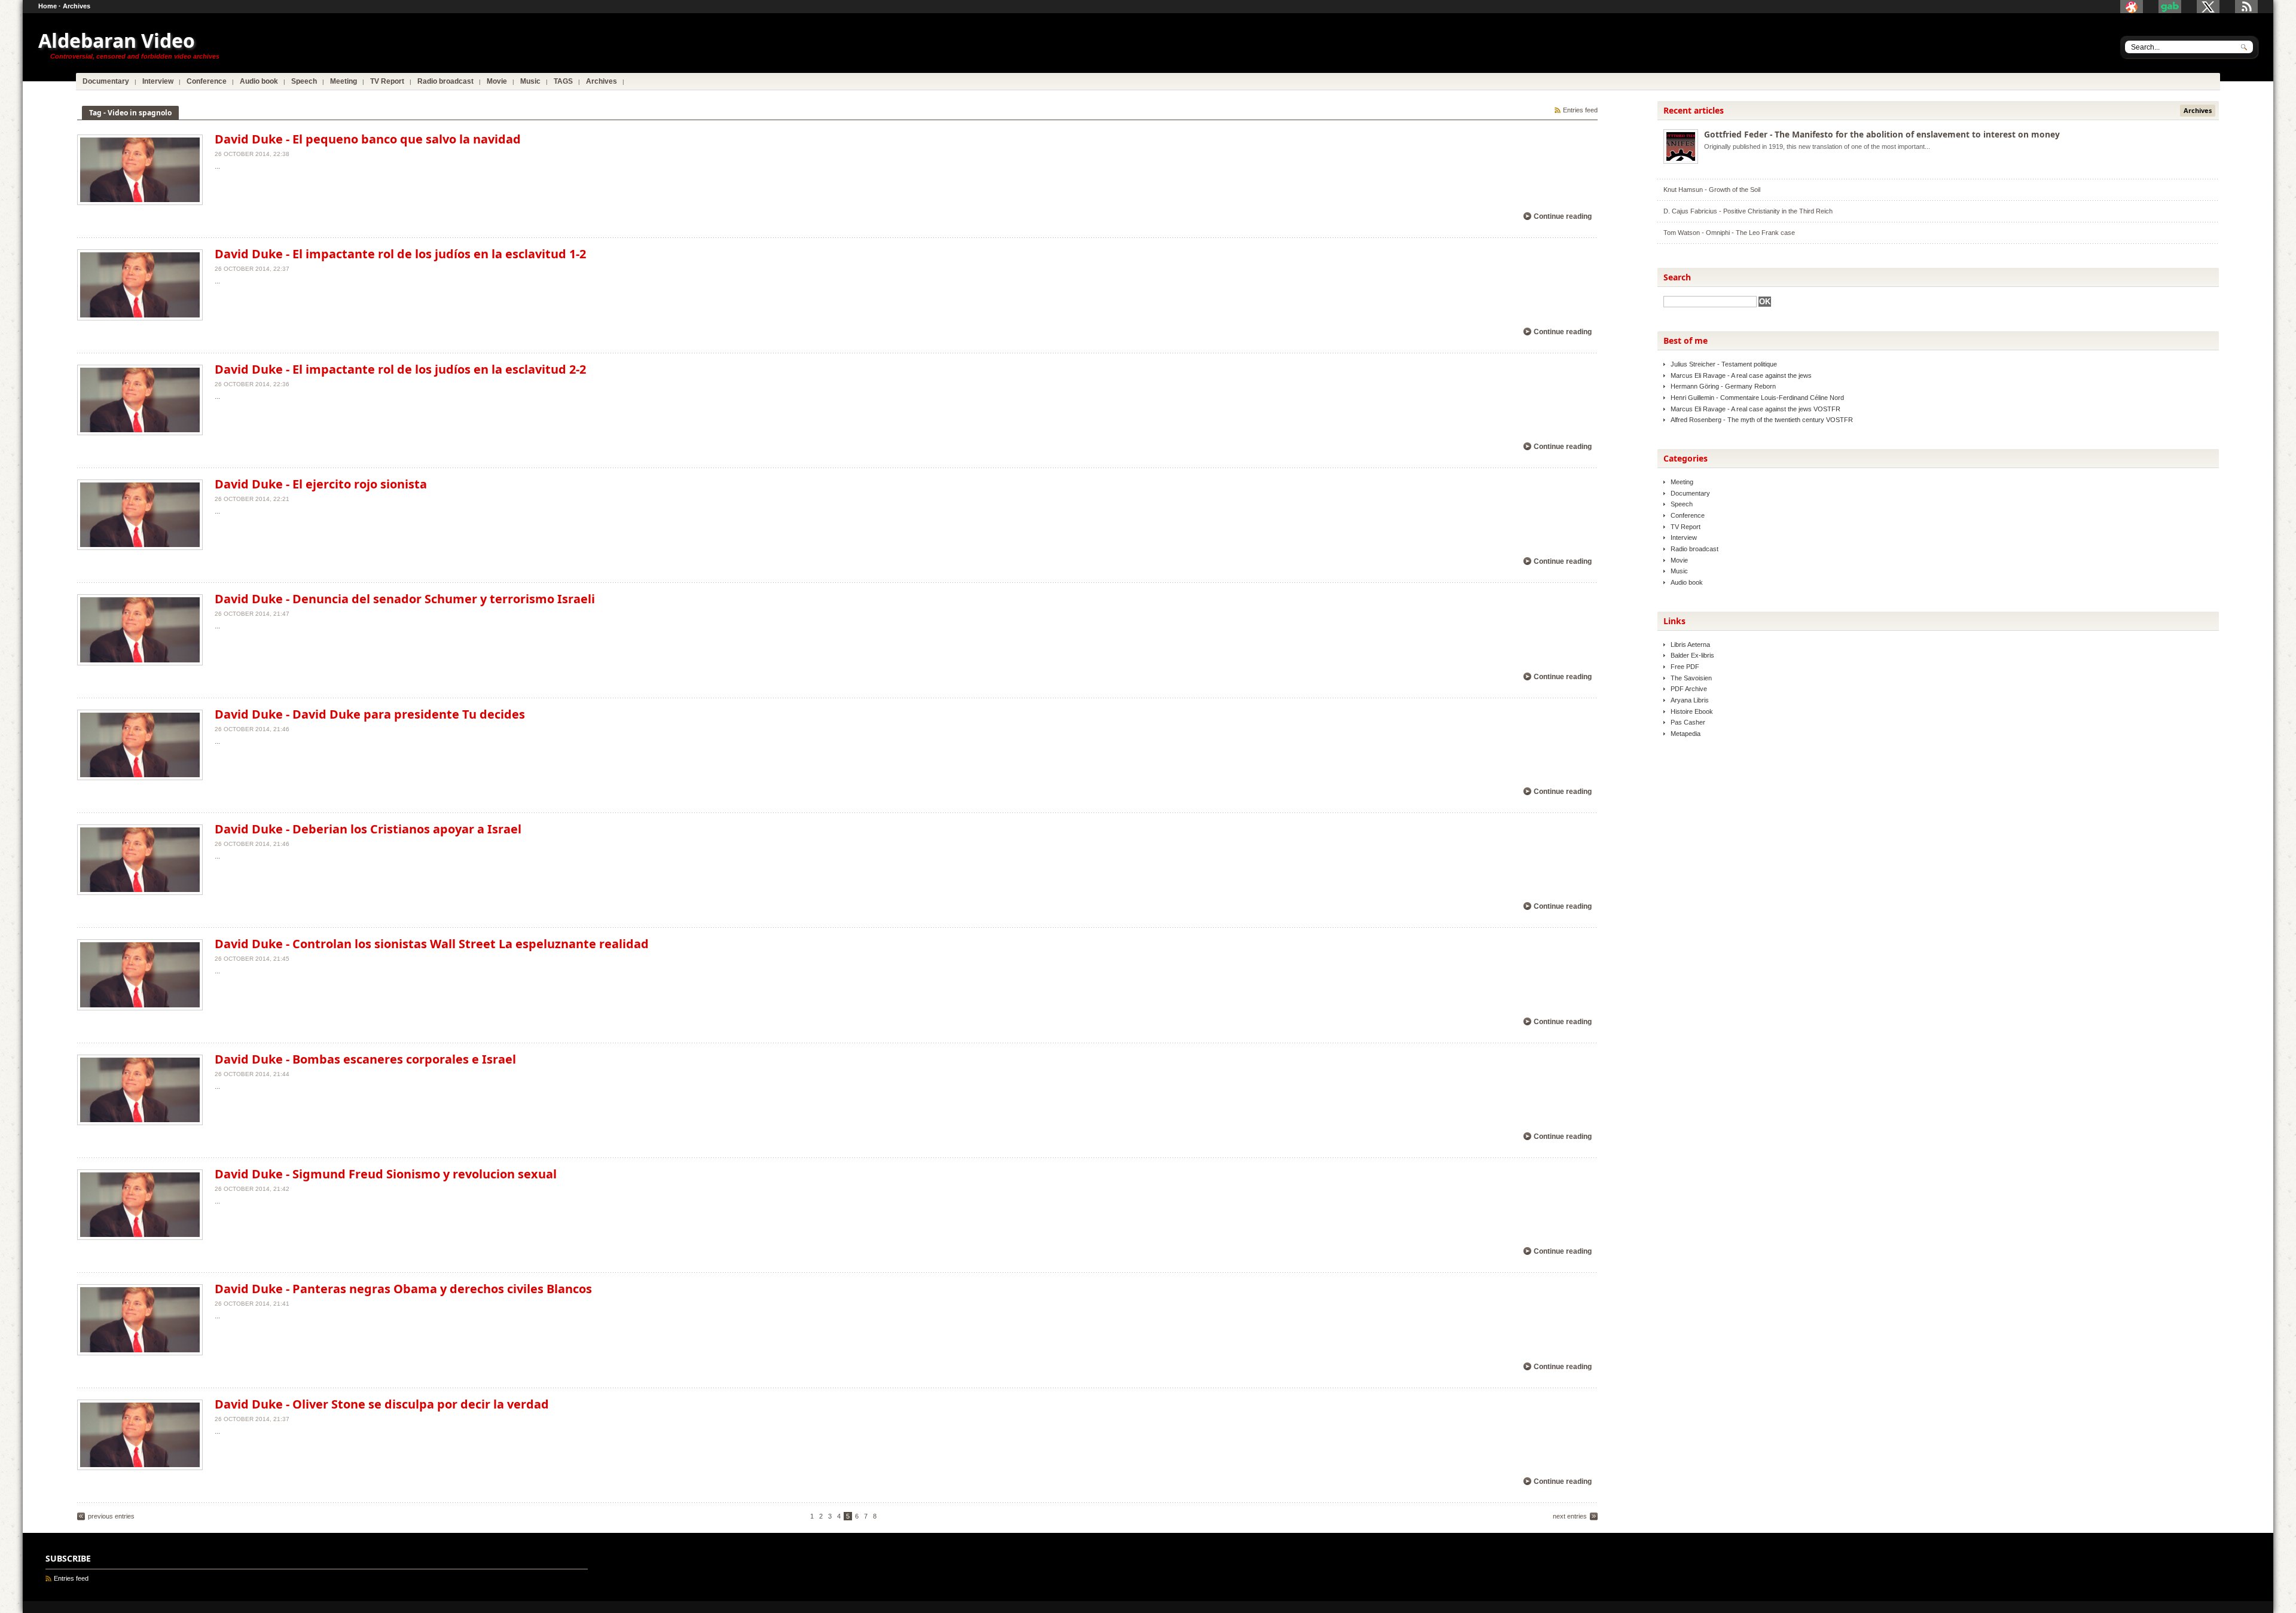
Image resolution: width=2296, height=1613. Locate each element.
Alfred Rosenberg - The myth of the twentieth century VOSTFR (1762, 420)
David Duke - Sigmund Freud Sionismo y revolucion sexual (386, 1174)
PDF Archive (1689, 689)
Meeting (1682, 482)
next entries (1570, 1516)
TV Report (1686, 527)
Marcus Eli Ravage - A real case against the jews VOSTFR (1755, 409)
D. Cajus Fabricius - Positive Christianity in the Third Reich (1748, 211)
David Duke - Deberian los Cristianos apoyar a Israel (368, 829)
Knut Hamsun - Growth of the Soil (1712, 190)
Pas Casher (1688, 722)
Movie (1679, 560)
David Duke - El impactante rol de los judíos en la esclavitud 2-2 (400, 369)
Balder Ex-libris (1692, 655)
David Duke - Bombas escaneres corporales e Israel (365, 1059)
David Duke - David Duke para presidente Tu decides (370, 714)
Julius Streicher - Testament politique (1724, 364)
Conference (1688, 515)
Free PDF (1685, 667)
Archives (77, 6)
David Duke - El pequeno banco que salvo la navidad (368, 139)
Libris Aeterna (1690, 644)
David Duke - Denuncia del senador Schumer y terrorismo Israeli (405, 599)
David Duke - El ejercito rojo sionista (321, 484)
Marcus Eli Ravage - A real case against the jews (1741, 375)
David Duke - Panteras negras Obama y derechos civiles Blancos (403, 1289)
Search (1677, 277)
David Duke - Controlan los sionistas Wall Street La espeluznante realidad (432, 944)
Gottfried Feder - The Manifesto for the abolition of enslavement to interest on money (1882, 134)
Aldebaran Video (117, 40)
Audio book (1687, 582)
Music (1679, 571)
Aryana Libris (1690, 700)
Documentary (1690, 493)
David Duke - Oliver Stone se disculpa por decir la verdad (382, 1404)
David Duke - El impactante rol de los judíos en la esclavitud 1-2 (400, 254)
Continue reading (1563, 216)
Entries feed (1580, 110)
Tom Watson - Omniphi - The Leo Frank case (1729, 233)
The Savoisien (1691, 678)
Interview (1684, 537)
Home (48, 6)
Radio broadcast (1694, 549)
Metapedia (1686, 734)
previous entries (111, 1516)
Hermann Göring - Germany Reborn (1723, 386)
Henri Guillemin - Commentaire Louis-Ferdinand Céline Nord (1757, 398)
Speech (1682, 504)
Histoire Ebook (1692, 711)
